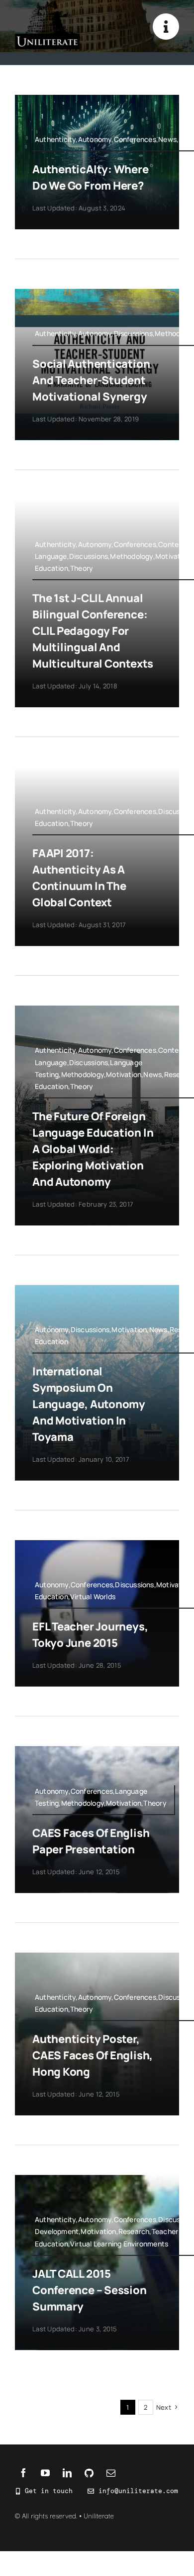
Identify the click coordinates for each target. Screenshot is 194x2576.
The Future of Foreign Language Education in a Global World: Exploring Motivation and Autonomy (93, 1149)
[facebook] (23, 2473)
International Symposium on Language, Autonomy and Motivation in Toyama (89, 1404)
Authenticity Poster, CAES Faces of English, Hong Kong (93, 2055)
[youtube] (45, 2473)
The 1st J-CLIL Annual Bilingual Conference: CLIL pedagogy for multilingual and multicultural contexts (93, 631)
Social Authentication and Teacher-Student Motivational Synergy (91, 380)
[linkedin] (67, 2473)
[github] (89, 2473)
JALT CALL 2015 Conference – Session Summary (90, 2290)
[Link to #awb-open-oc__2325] (166, 27)
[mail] (111, 2473)
